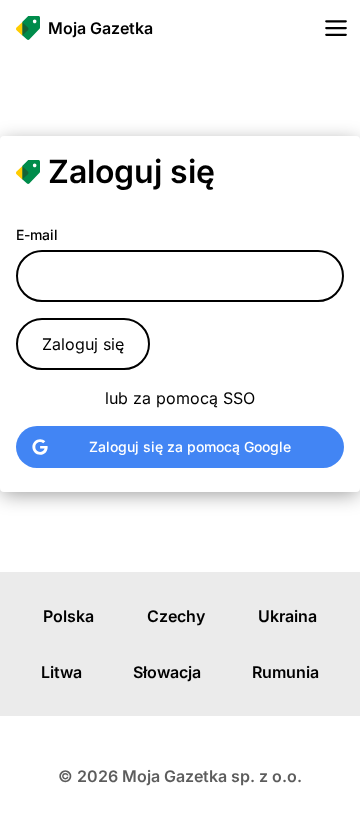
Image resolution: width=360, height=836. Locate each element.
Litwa (61, 672)
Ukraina (287, 616)
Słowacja (167, 672)
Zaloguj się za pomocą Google (190, 446)
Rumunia (285, 672)
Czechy (176, 616)
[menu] (336, 28)
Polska (68, 616)
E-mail (37, 234)
